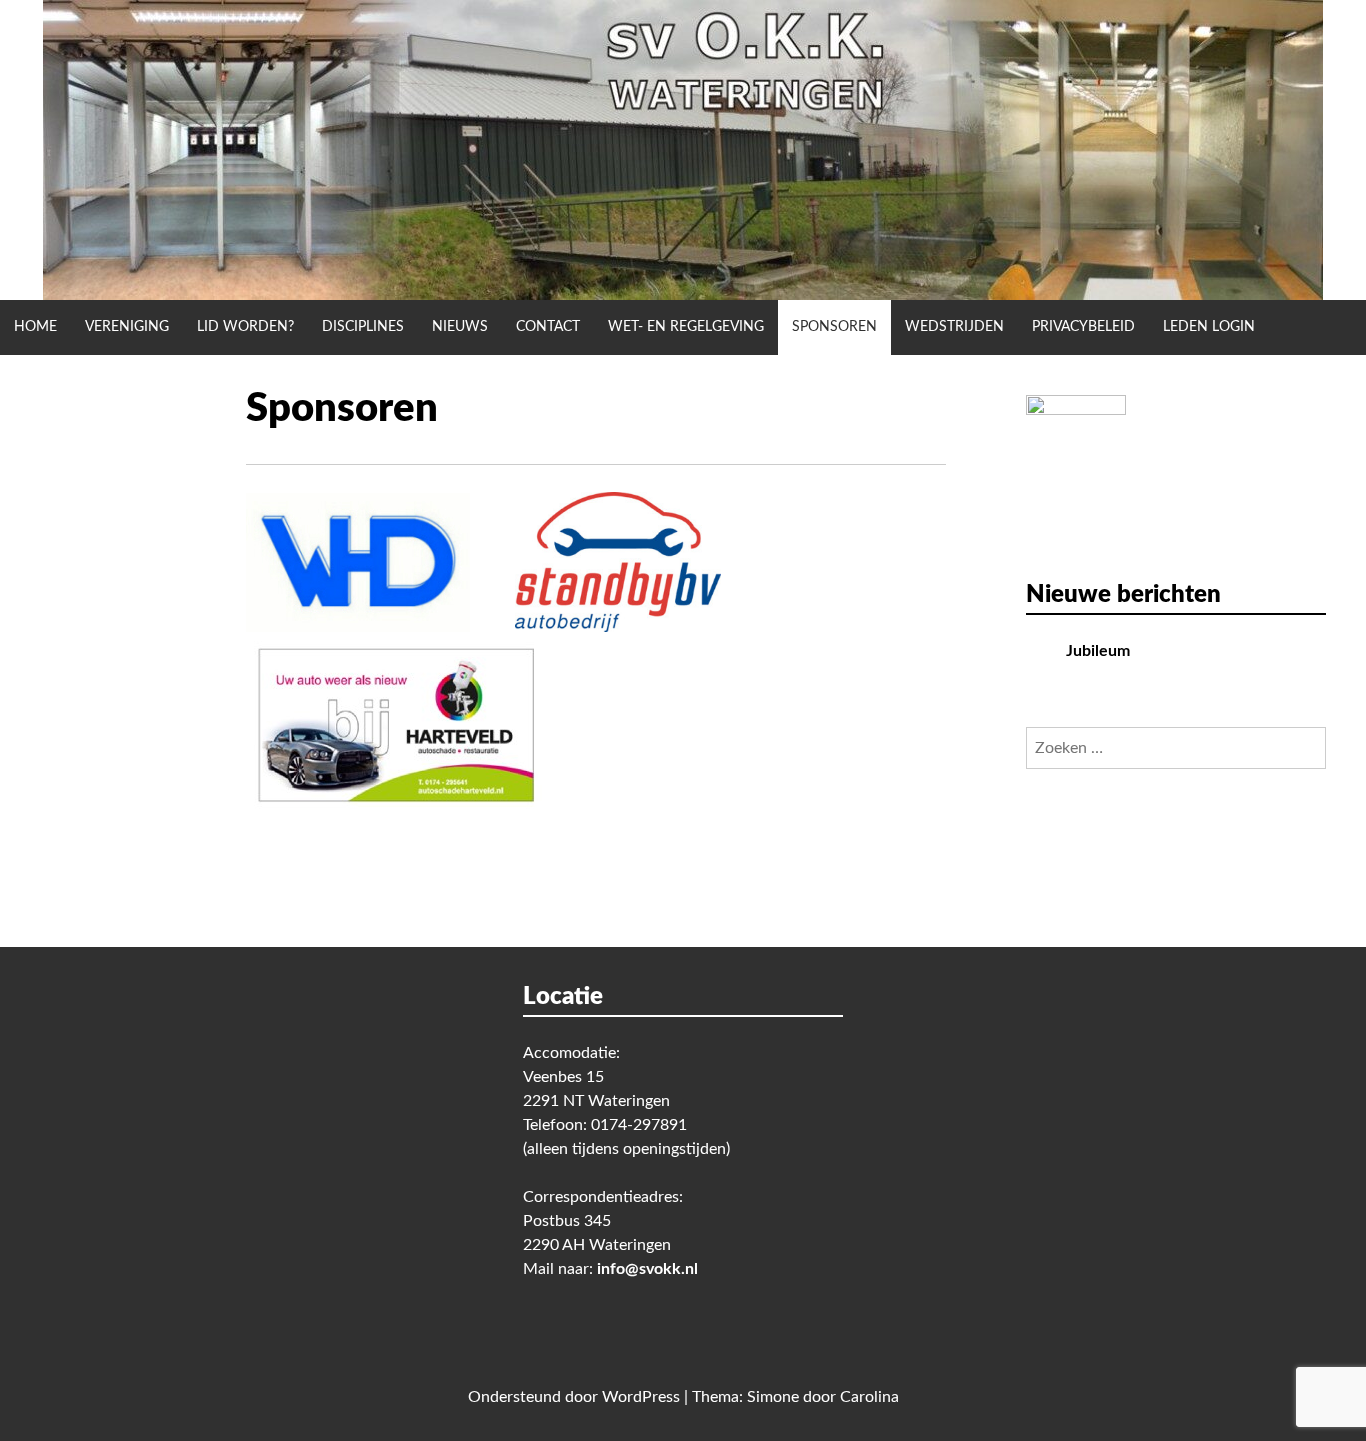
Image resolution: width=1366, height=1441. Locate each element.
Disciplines (363, 327)
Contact (548, 327)
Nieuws (460, 327)
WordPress (641, 1397)
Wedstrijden (954, 327)
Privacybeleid (1083, 327)
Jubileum (1098, 651)
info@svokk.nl (647, 1269)
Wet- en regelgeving (686, 327)
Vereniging (127, 327)
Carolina (869, 1397)
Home (35, 327)
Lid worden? (245, 327)
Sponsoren (834, 327)
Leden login (1209, 327)
